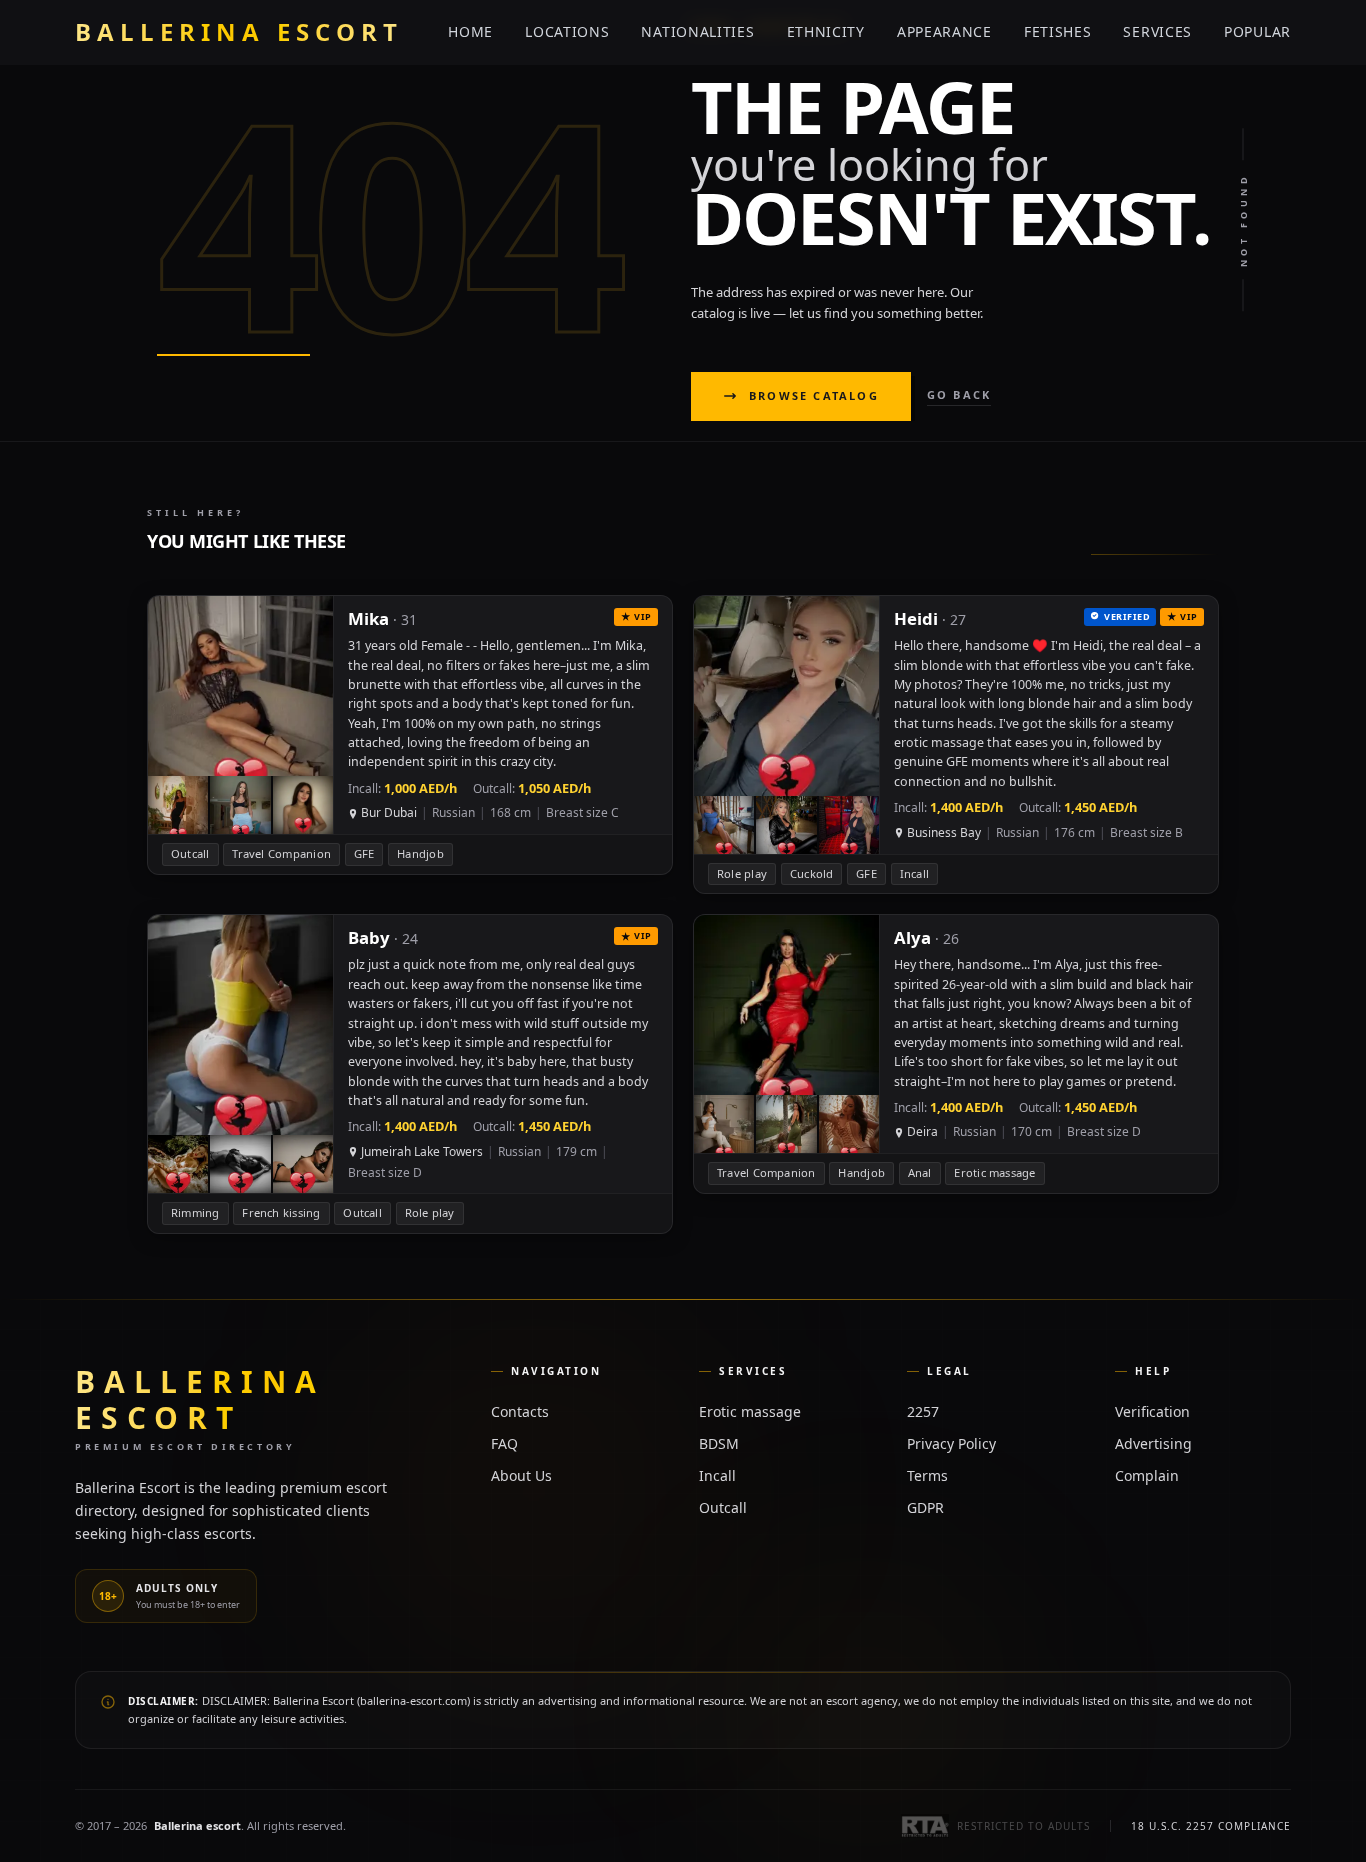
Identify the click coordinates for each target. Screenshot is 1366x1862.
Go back (959, 394)
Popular (1257, 31)
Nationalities (697, 31)
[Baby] (410, 1074)
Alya (912, 937)
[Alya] (956, 1054)
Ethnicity (826, 31)
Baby (369, 937)
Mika (368, 618)
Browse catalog (814, 395)
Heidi (916, 618)
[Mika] (410, 735)
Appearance (944, 31)
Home (470, 31)
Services (1157, 31)
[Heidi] (956, 744)
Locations (567, 31)
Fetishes (1058, 31)
